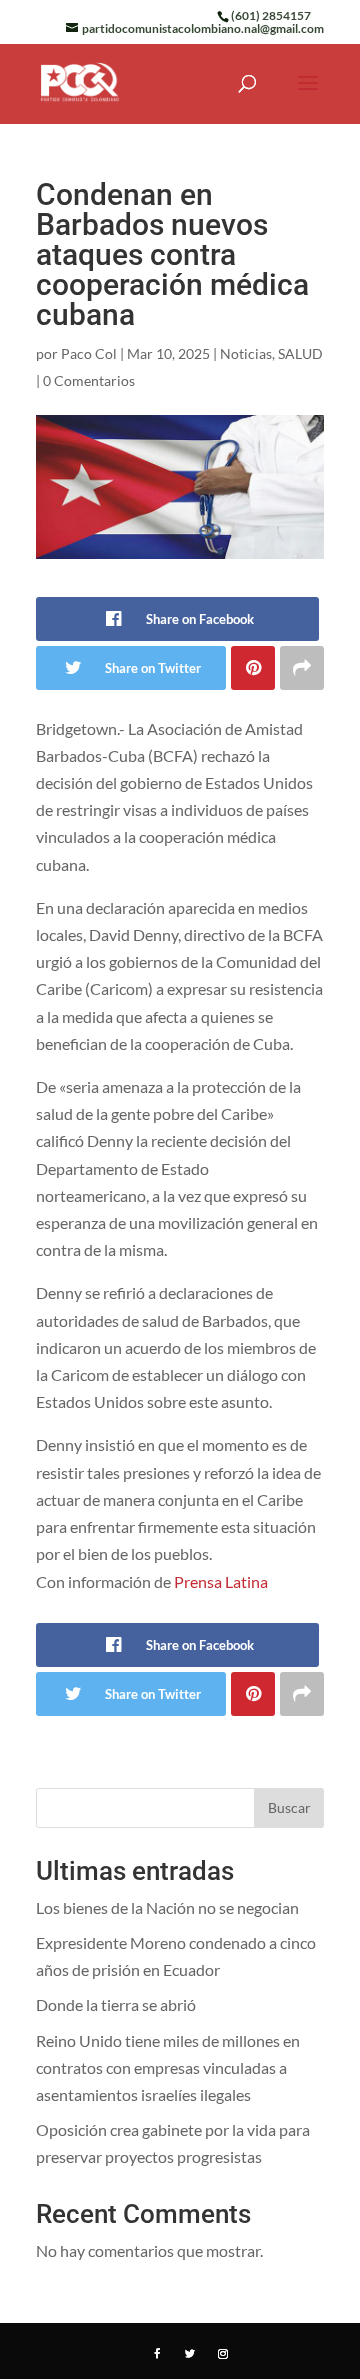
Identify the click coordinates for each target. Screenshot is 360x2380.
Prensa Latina (221, 1581)
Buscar (289, 1807)
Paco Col (89, 353)
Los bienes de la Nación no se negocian (167, 1907)
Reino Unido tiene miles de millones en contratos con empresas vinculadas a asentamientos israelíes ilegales (168, 2067)
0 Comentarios (89, 380)
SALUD (300, 353)
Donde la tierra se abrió (116, 2004)
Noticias (246, 353)
